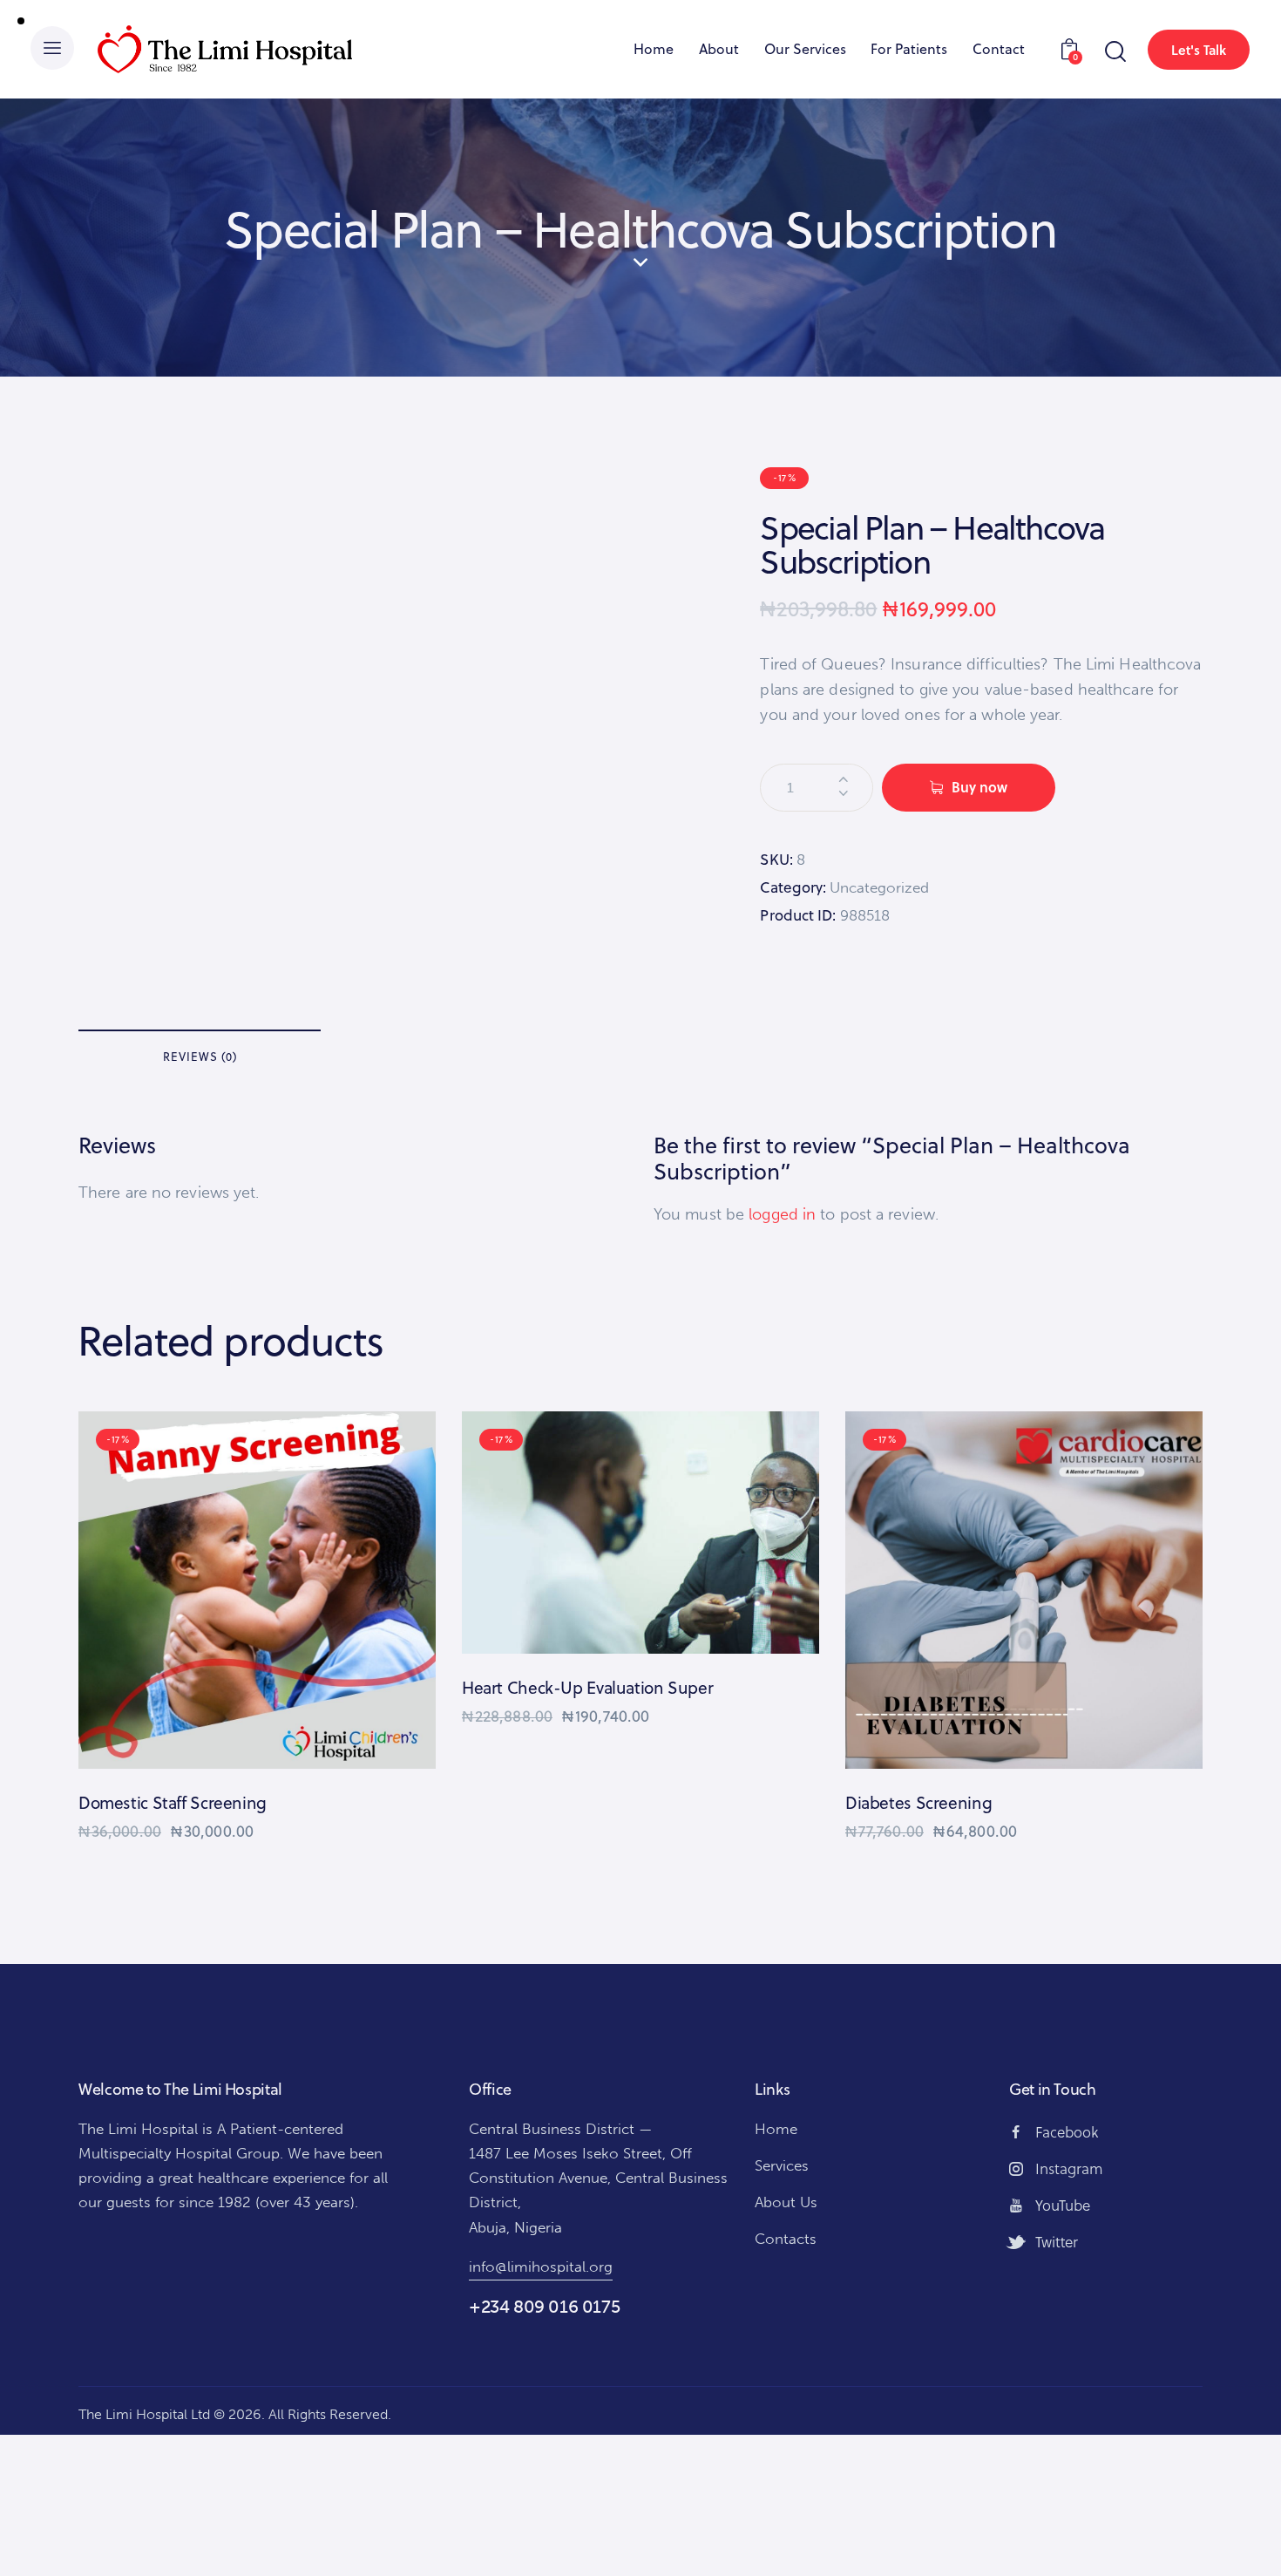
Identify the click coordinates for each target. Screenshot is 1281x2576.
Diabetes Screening (918, 1803)
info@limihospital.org (541, 2267)
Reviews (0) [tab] (200, 1057)
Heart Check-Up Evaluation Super (587, 1688)
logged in (782, 1214)
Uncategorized (879, 887)
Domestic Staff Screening (173, 1803)
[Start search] (1114, 52)
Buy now (979, 787)
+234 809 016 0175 (544, 2307)
